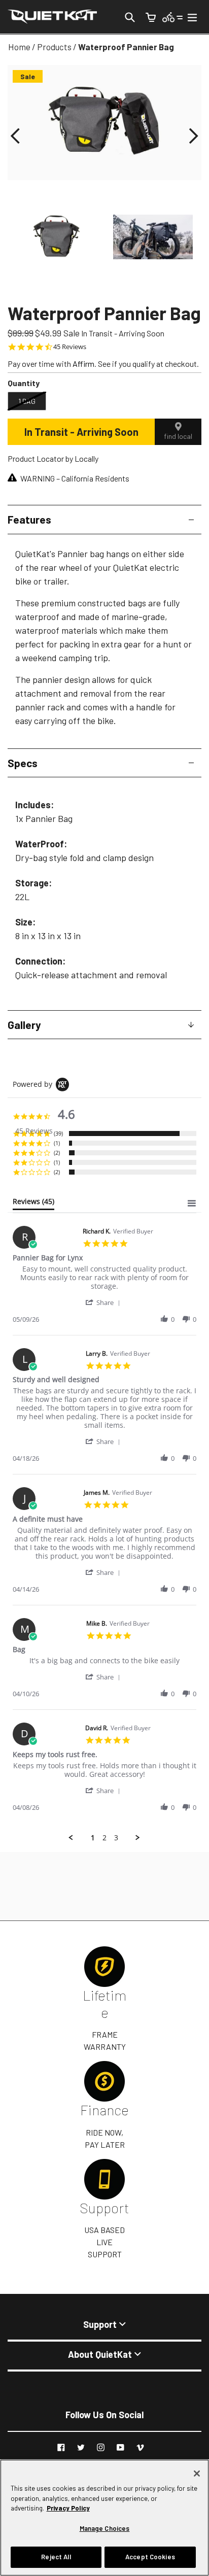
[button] (15, 136)
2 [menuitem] (104, 1838)
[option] (56, 237)
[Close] (197, 2474)
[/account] (173, 16)
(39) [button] (58, 1133)
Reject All (56, 2557)
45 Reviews (70, 347)
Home (19, 47)
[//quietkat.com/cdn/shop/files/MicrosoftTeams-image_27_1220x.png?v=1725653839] (56, 237)
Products (54, 47)
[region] (104, 2518)
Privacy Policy (68, 2508)
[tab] (33, 1204)
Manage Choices (105, 2528)
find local (178, 436)
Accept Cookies (150, 2557)
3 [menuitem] (116, 1838)
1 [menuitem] (93, 1838)
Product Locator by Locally (53, 458)
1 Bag (27, 401)
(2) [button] (57, 1153)
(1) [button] (57, 1143)
